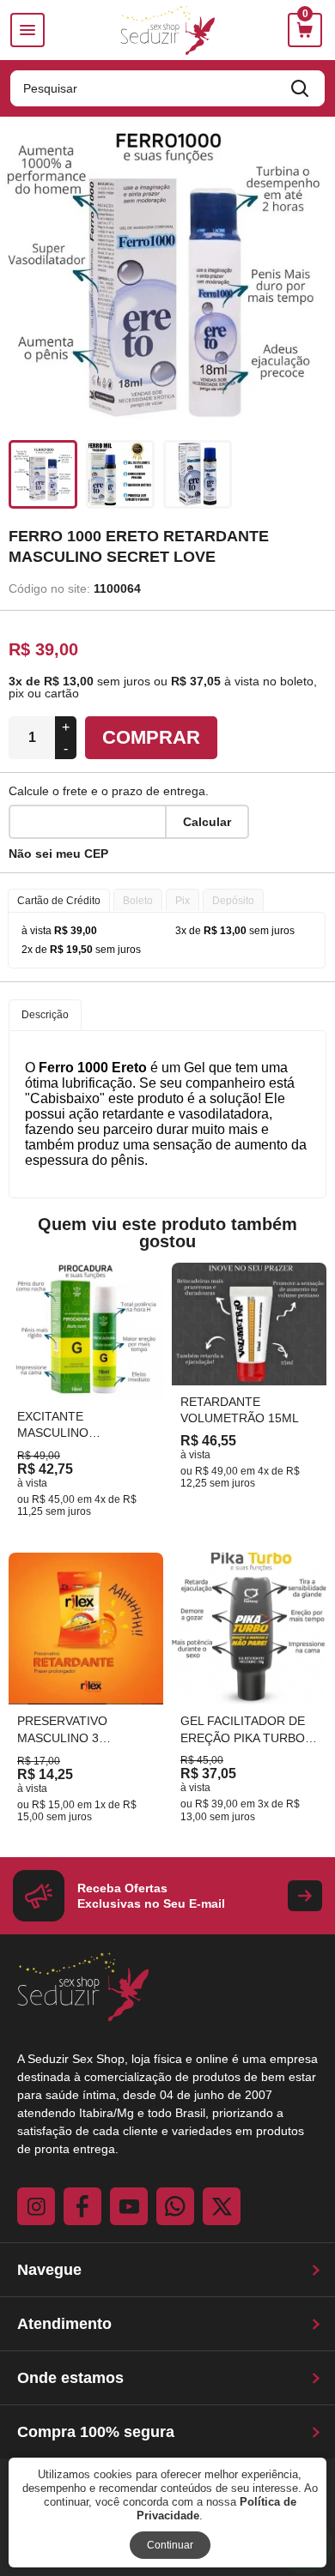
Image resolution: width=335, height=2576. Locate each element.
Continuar (170, 2545)
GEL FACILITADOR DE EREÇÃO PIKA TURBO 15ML (243, 1737)
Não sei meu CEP (58, 854)
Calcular (207, 822)
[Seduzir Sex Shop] (168, 30)
